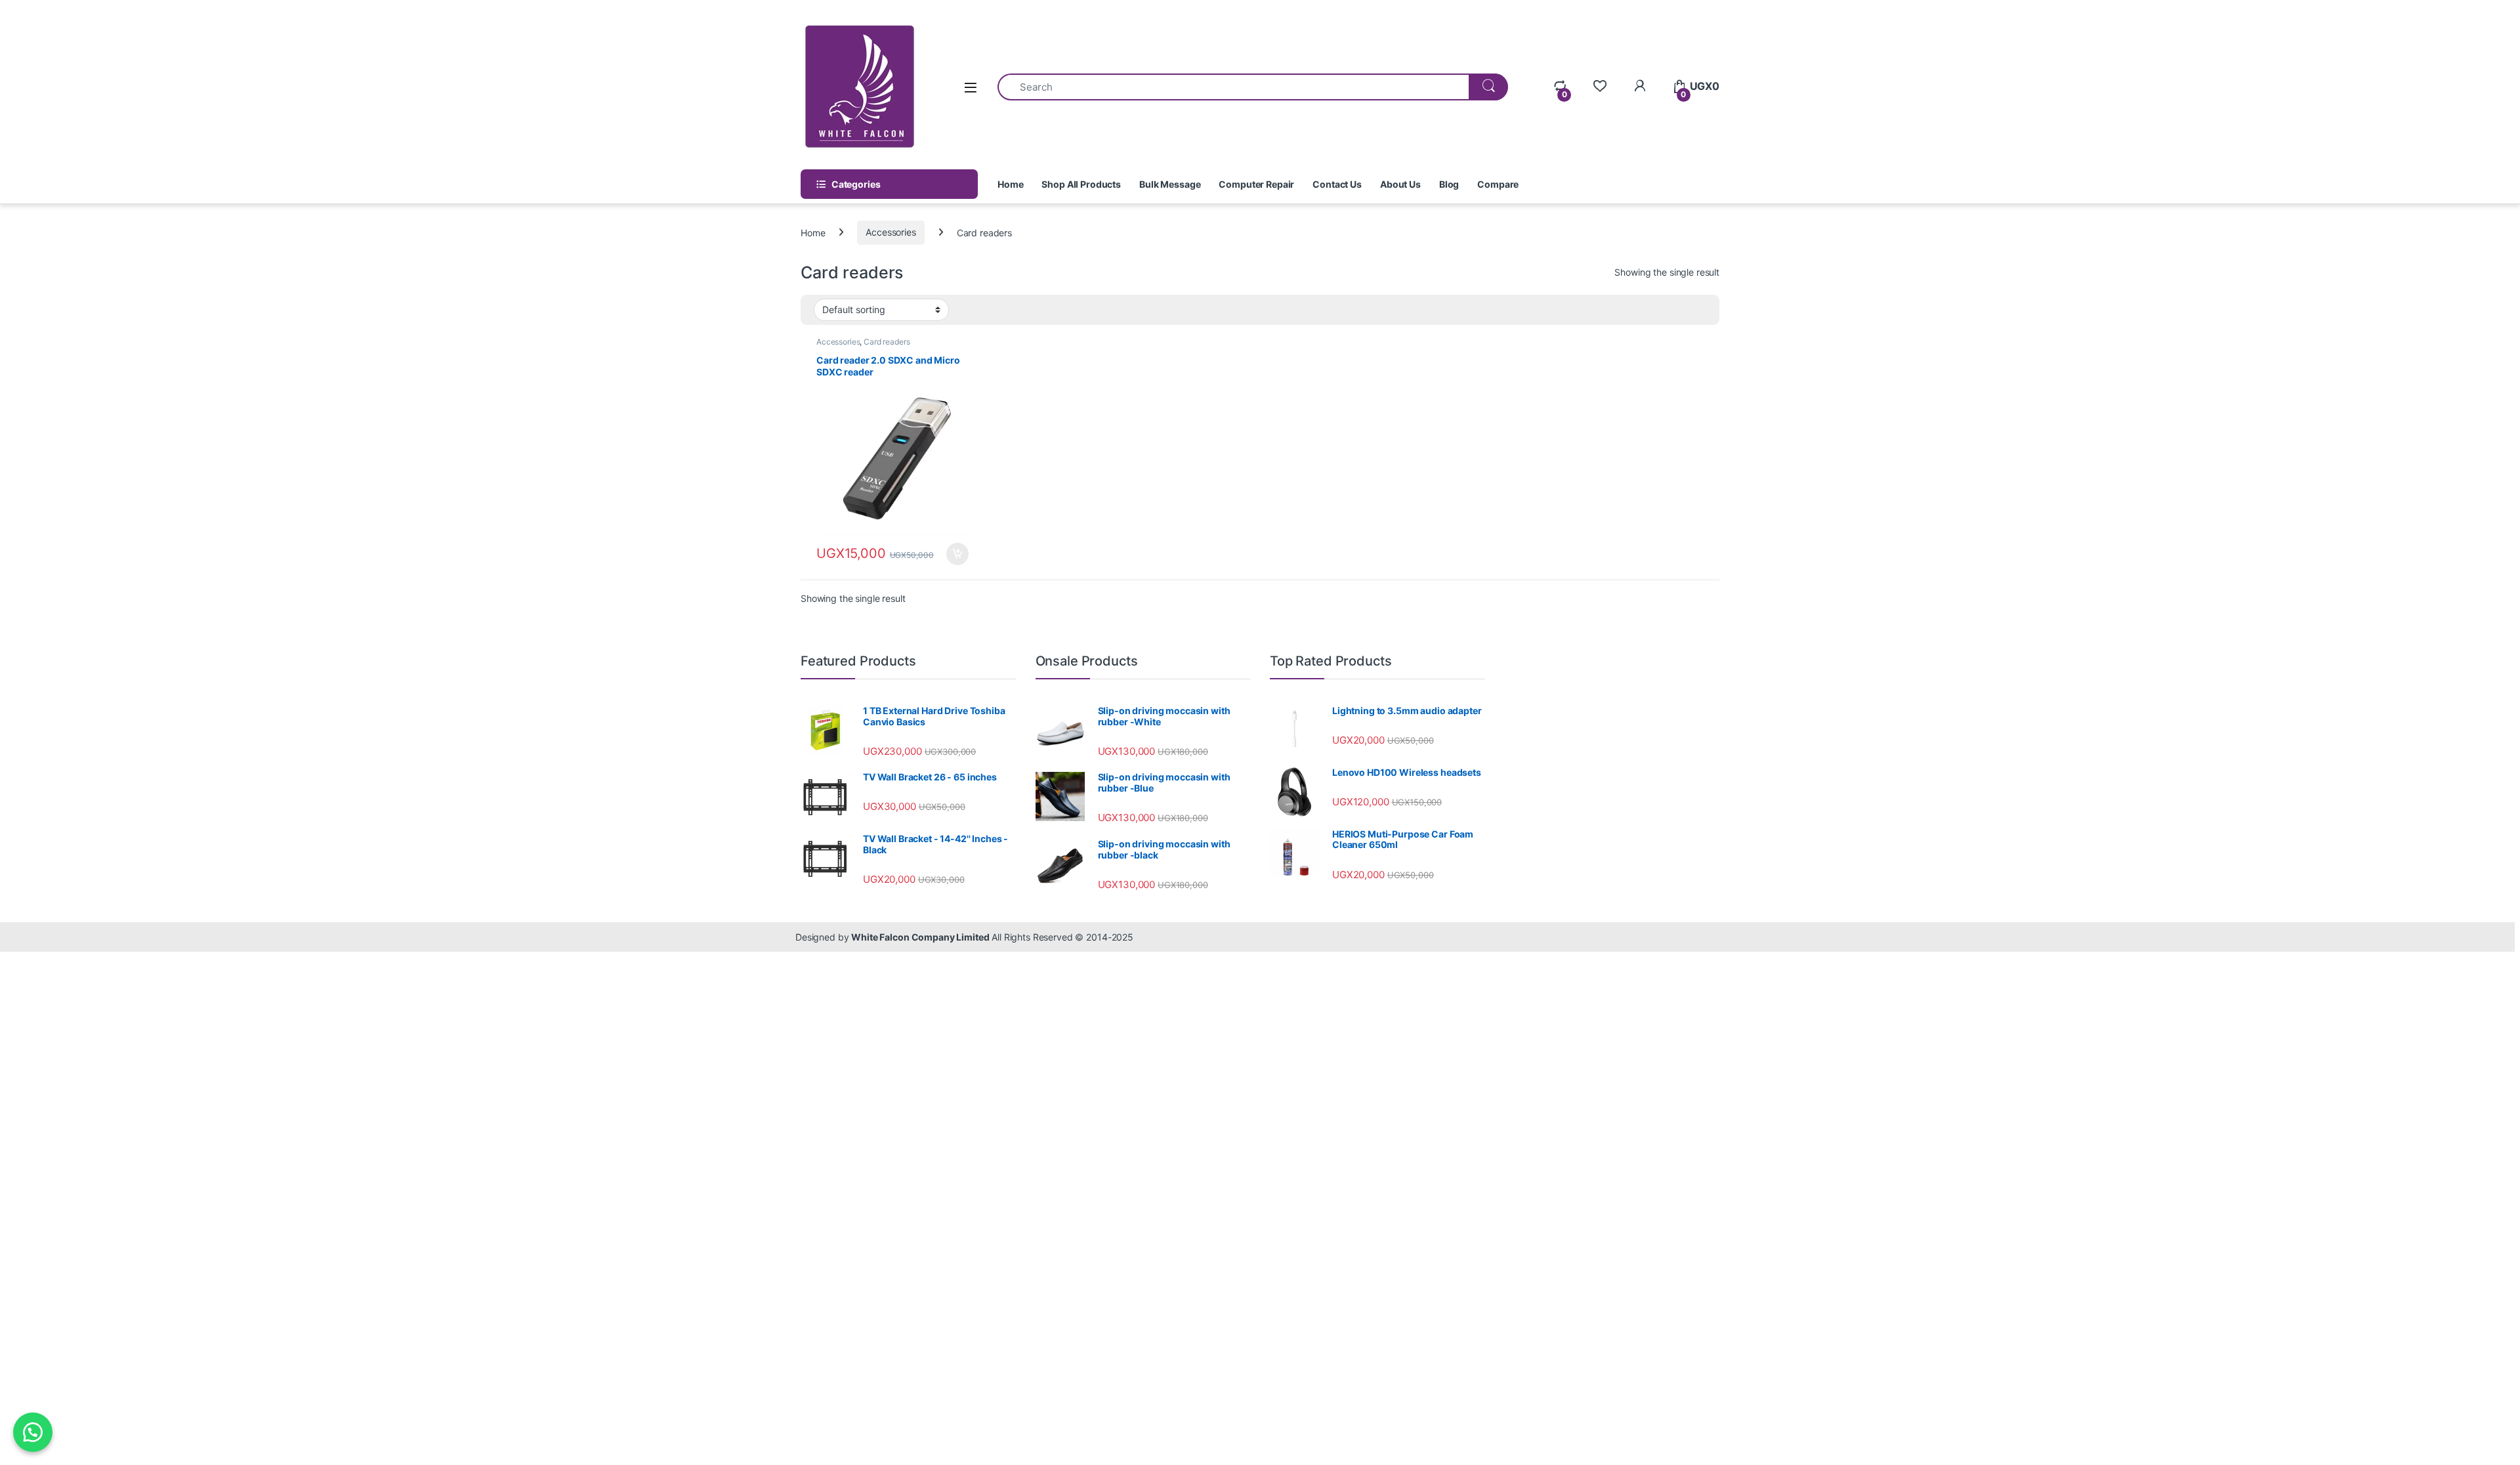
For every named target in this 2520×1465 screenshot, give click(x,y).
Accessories (891, 232)
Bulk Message (1170, 184)
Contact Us (1337, 184)
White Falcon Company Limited (920, 937)
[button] (33, 1432)
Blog (1449, 184)
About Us (1400, 184)
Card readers (887, 342)
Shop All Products (1081, 184)
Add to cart (957, 554)
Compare (1498, 184)
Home (1010, 184)
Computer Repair (1256, 184)
